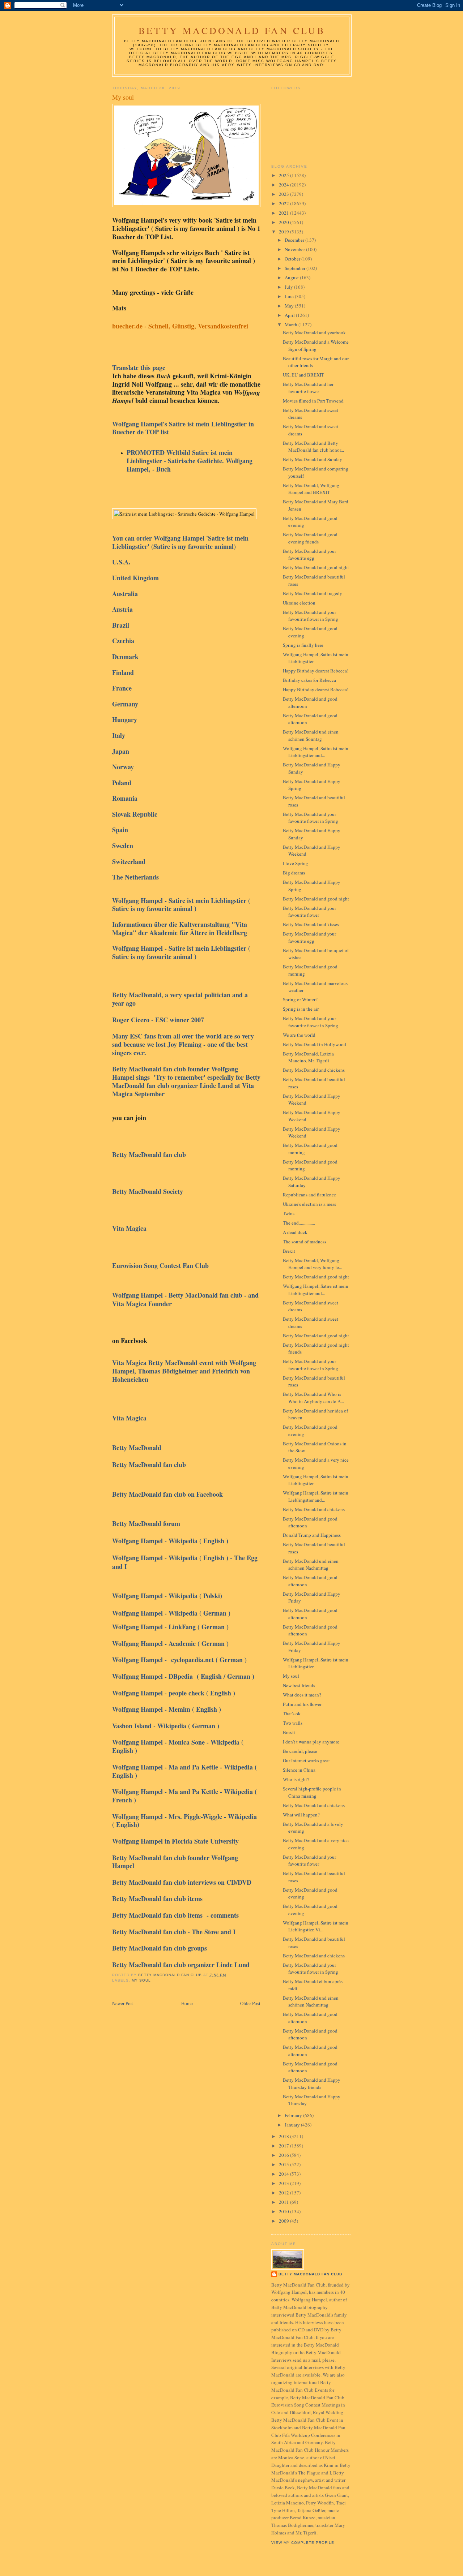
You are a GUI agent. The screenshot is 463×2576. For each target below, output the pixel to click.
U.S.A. (121, 562)
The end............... (299, 1223)
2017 (284, 2146)
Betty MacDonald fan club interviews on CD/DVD (182, 1882)
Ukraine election (299, 603)
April (290, 315)
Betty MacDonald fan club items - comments (175, 1915)
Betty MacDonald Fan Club (232, 30)
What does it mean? (302, 1695)
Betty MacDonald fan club (149, 1154)
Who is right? (296, 1779)
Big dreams (294, 873)
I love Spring (296, 863)
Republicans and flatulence (309, 1195)
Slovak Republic (135, 814)
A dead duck (295, 1232)
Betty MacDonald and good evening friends (310, 538)
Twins (289, 1213)
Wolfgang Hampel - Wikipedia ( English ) (171, 1541)
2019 (284, 232)
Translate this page (139, 367)
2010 (284, 2211)
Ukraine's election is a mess (309, 1204)
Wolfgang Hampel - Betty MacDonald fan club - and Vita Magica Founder (185, 1299)
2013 (284, 2183)
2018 (284, 2136)
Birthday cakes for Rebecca (309, 680)
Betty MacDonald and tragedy (313, 593)
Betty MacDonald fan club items (158, 1898)
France (122, 688)
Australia (125, 594)
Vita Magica (131, 1228)
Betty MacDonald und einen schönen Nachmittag (311, 1565)
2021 (284, 213)
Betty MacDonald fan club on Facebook (167, 1494)
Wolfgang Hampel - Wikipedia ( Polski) (170, 1596)
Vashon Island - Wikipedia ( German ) (166, 1726)
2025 (284, 175)
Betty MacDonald (138, 1448)
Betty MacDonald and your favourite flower (309, 912)
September (296, 268)
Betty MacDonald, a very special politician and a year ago (180, 999)
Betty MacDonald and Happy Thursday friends (312, 2083)
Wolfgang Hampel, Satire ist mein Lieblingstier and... (316, 752)
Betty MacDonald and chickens (314, 1070)
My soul (141, 1980)
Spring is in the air (301, 1009)
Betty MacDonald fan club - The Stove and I (176, 1932)
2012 (284, 2193)
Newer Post (123, 2003)
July (289, 287)
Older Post (250, 2003)
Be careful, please (300, 1751)
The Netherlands (135, 877)
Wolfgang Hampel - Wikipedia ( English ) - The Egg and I (185, 1562)
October (293, 259)
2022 (284, 203)
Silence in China (299, 1770)
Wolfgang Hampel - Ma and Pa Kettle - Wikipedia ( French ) (184, 1796)
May (290, 306)
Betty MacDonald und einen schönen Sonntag (311, 735)
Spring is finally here (303, 645)
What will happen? (301, 1815)
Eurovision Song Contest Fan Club (162, 1265)
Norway (123, 767)
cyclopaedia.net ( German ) (209, 1660)
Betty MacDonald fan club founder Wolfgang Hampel (175, 1862)
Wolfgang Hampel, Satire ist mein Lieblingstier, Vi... (316, 1926)
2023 (284, 194)
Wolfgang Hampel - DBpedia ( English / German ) (183, 1676)
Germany (125, 704)
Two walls (293, 1723)
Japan (122, 751)
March (292, 324)
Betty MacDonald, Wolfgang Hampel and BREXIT (311, 489)
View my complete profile (303, 2543)
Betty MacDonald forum (148, 1523)
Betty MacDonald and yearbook (314, 332)
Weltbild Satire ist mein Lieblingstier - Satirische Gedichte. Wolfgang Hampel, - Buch (190, 461)
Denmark (125, 657)
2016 (284, 2155)
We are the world (299, 1035)
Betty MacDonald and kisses (311, 924)
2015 (284, 2164)
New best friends (299, 1685)
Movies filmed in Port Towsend (313, 401)
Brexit (289, 1251)
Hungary (125, 719)
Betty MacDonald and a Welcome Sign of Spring (316, 345)
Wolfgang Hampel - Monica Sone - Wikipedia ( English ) (178, 1746)
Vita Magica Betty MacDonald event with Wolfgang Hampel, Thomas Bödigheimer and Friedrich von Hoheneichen (184, 1371)
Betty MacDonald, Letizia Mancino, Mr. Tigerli (308, 1057)
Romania (125, 798)
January (293, 2125)
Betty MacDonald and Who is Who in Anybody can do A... (313, 1398)
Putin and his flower (302, 1704)
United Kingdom (137, 578)
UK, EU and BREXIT (303, 375)
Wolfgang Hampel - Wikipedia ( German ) (171, 1613)
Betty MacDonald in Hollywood (315, 1044)
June (290, 296)
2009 (284, 2221)
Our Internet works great (306, 1760)
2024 (284, 185)
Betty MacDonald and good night (316, 567)
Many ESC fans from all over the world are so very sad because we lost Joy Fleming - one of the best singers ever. (183, 1044)
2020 (284, 222)
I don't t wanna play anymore (311, 1742)
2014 (284, 2174)
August (292, 278)
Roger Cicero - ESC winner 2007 (160, 1020)
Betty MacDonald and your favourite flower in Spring (311, 616)
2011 (284, 2202)
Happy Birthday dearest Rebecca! (316, 671)
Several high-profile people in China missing (312, 1792)
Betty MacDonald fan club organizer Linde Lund (181, 1965)
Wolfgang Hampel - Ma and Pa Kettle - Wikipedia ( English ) (184, 1771)
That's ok (292, 1713)
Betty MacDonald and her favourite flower (308, 388)
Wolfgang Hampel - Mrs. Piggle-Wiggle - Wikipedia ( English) (184, 1821)
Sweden (123, 846)
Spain (121, 830)
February (294, 2115)
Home (187, 2003)
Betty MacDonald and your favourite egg (309, 555)
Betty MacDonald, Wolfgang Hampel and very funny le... (313, 1264)
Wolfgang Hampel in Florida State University (175, 1841)
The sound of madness (305, 1242)
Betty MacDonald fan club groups (161, 1948)
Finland (123, 672)
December (295, 240)
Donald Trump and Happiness (312, 1535)
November (295, 249)
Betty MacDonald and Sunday (313, 459)
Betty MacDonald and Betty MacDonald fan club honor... (313, 447)
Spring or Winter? (300, 999)
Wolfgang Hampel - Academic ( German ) (170, 1643)
